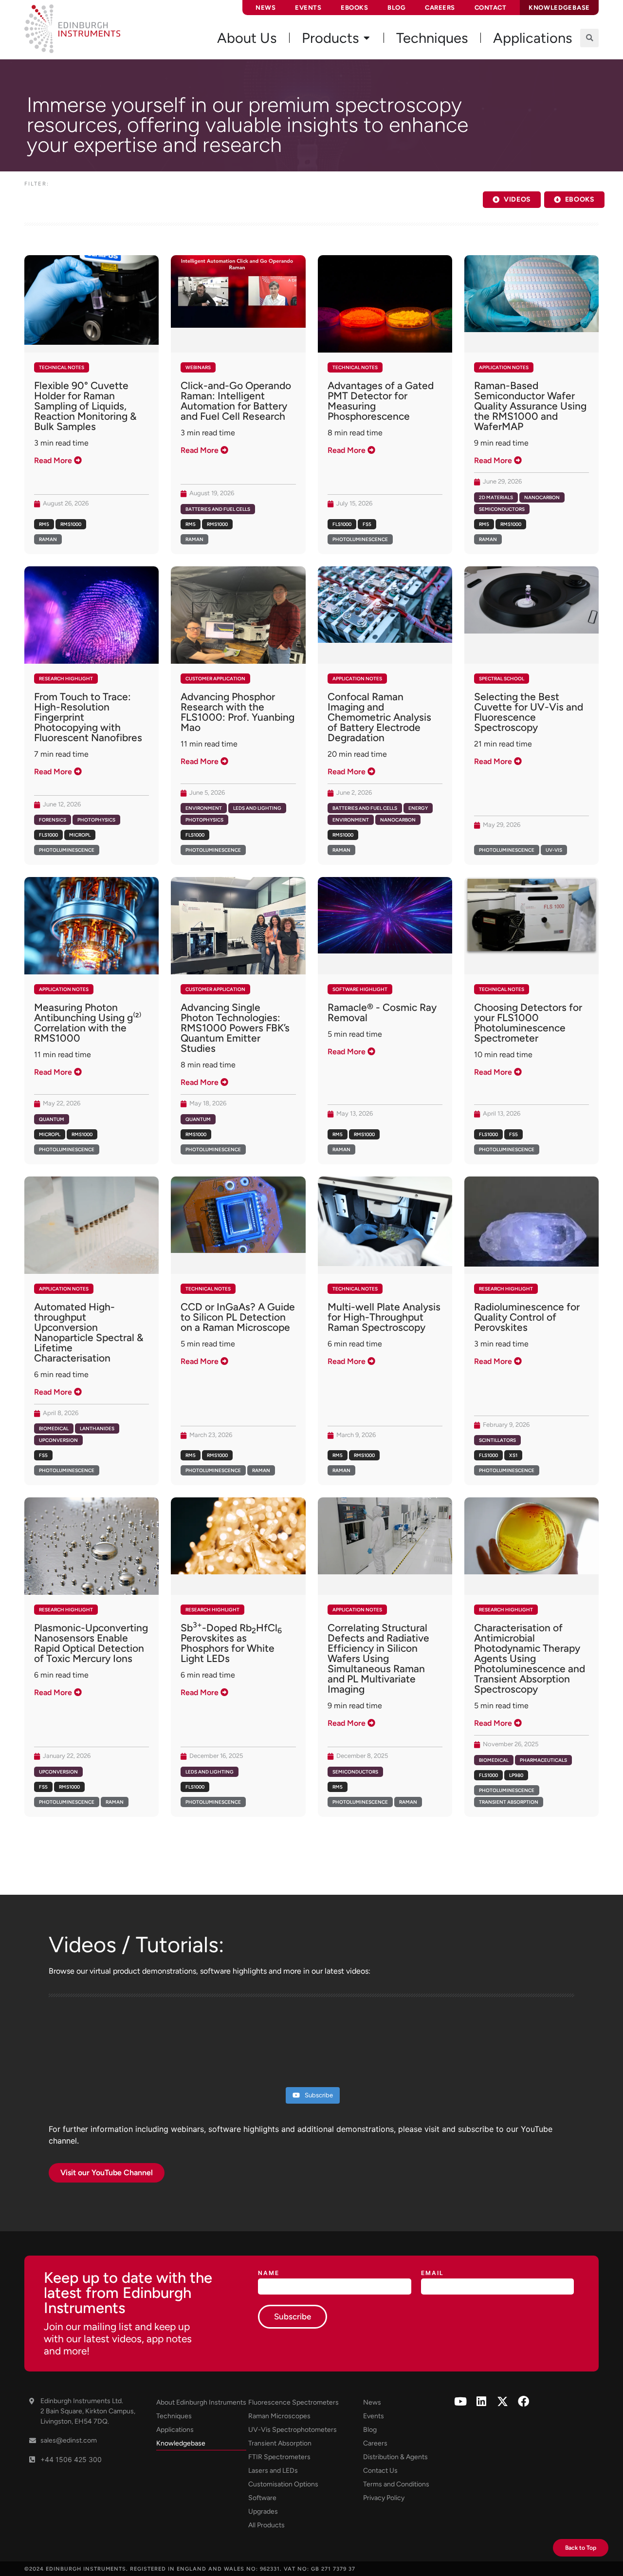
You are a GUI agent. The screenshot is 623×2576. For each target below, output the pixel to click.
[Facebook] (523, 2401)
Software (262, 2498)
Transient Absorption (509, 1802)
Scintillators (497, 1440)
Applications (175, 2430)
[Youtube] (461, 2401)
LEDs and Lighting (257, 808)
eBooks (354, 8)
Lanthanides (97, 1428)
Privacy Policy (384, 2498)
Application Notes (504, 367)
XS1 (513, 1455)
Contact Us (380, 2471)
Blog (396, 8)
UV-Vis (554, 850)
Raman (48, 539)
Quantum (52, 1119)
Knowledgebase (181, 2443)
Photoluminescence (360, 539)
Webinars (198, 367)
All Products (266, 2525)
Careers (440, 8)
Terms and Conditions (396, 2484)
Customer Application (215, 679)
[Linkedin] (482, 2401)
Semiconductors (502, 509)
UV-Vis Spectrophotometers (293, 2430)
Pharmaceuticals (543, 1760)
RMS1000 (71, 524)
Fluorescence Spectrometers (293, 2402)
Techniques (174, 2416)
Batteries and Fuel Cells (218, 509)
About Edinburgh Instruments (201, 2402)
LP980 (516, 1775)
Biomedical (54, 1428)
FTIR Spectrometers (279, 2457)
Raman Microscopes (279, 2416)
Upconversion (58, 1440)
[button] (589, 38)
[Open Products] (366, 38)
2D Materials (496, 497)
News (266, 8)
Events (308, 8)
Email (432, 2273)
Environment (204, 808)
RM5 (44, 524)
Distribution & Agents (395, 2457)
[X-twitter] (503, 2401)
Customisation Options (283, 2484)
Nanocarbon (542, 497)
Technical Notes (62, 367)
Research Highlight (66, 679)
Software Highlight (360, 989)
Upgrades (263, 2511)
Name (269, 2273)
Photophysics (96, 820)
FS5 (367, 524)
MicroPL (80, 835)
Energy (418, 808)
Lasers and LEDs (273, 2471)
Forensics (53, 820)
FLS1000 (342, 524)
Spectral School (502, 679)
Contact (491, 8)
